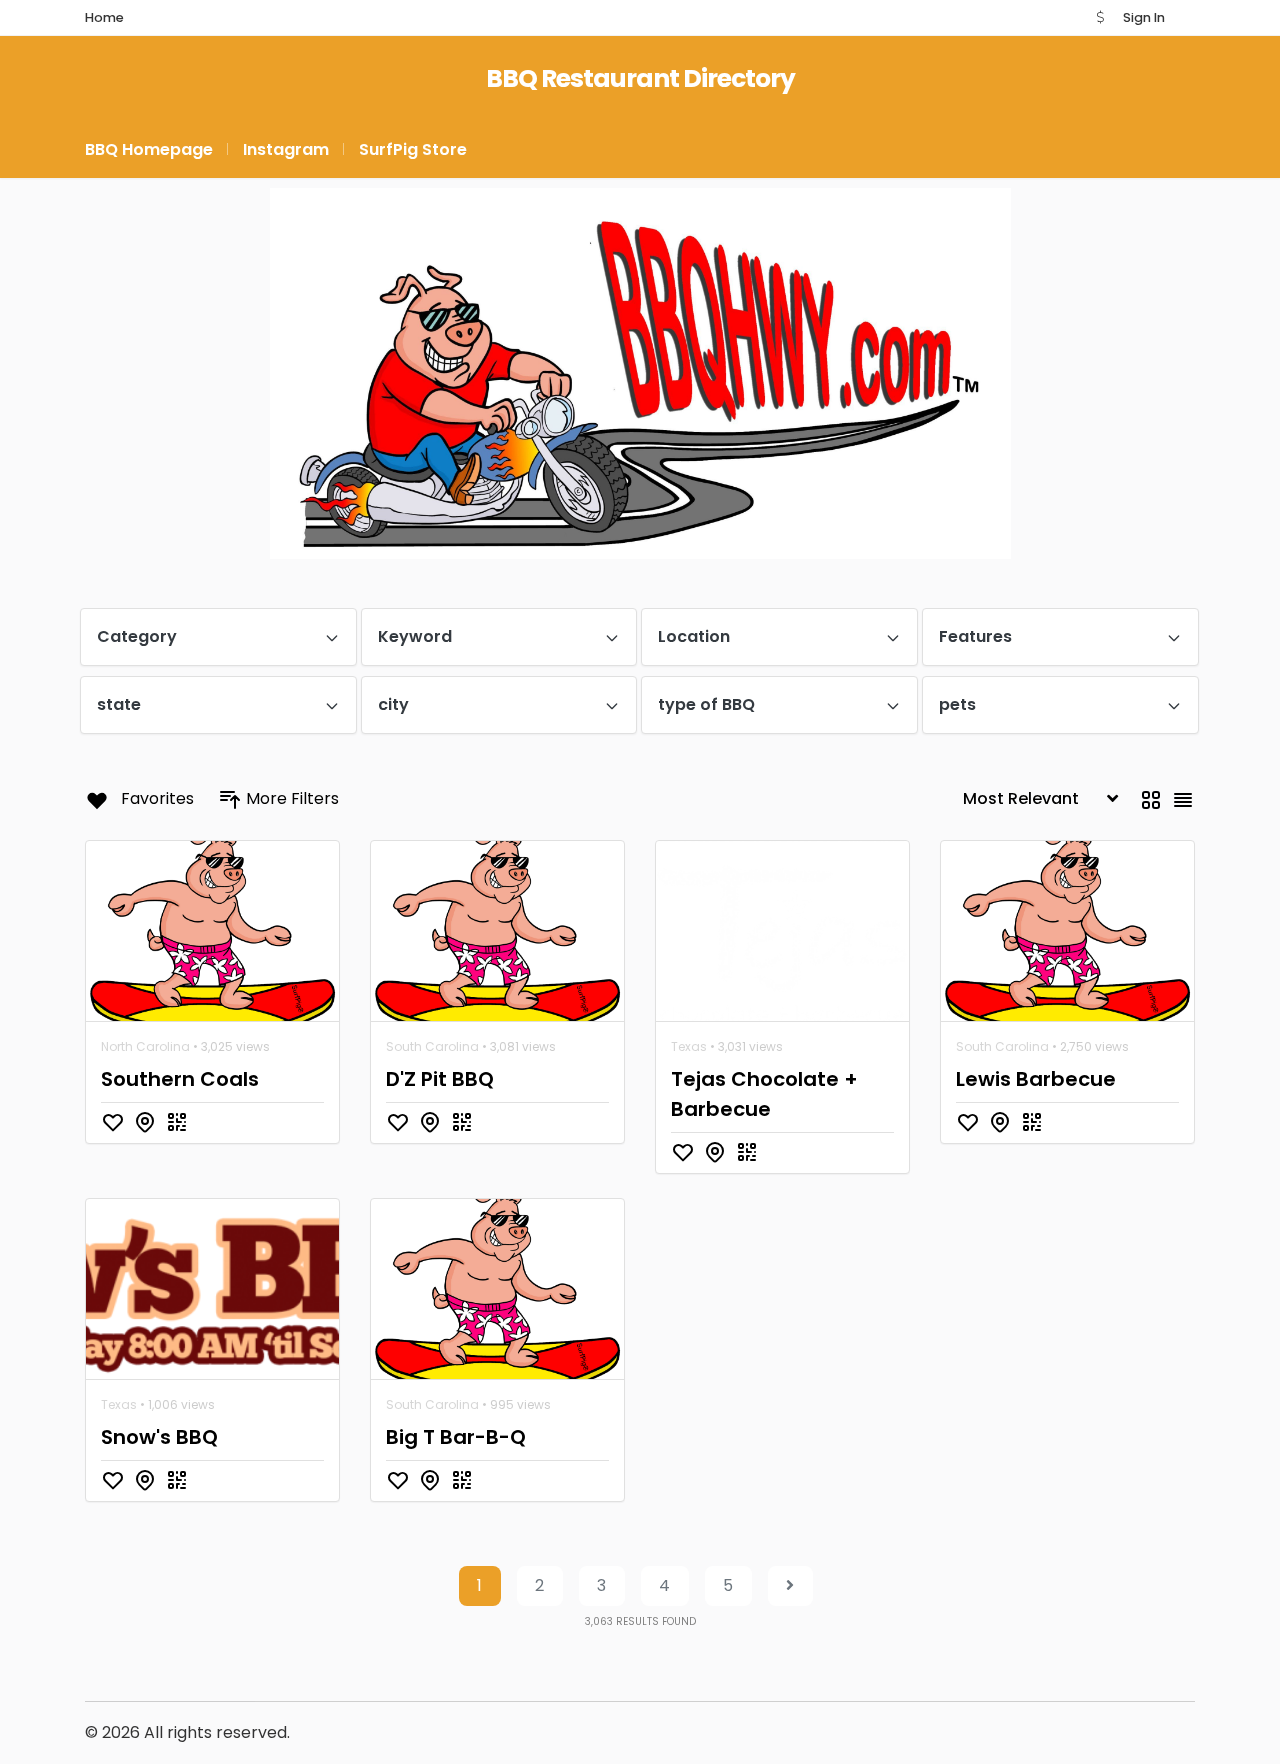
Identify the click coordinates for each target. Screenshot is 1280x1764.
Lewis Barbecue (1036, 1079)
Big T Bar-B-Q (456, 1437)
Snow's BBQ (159, 1437)
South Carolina (432, 1046)
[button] (1100, 17)
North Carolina (145, 1046)
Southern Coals (180, 1079)
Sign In (1144, 17)
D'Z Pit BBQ (440, 1079)
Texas (689, 1046)
